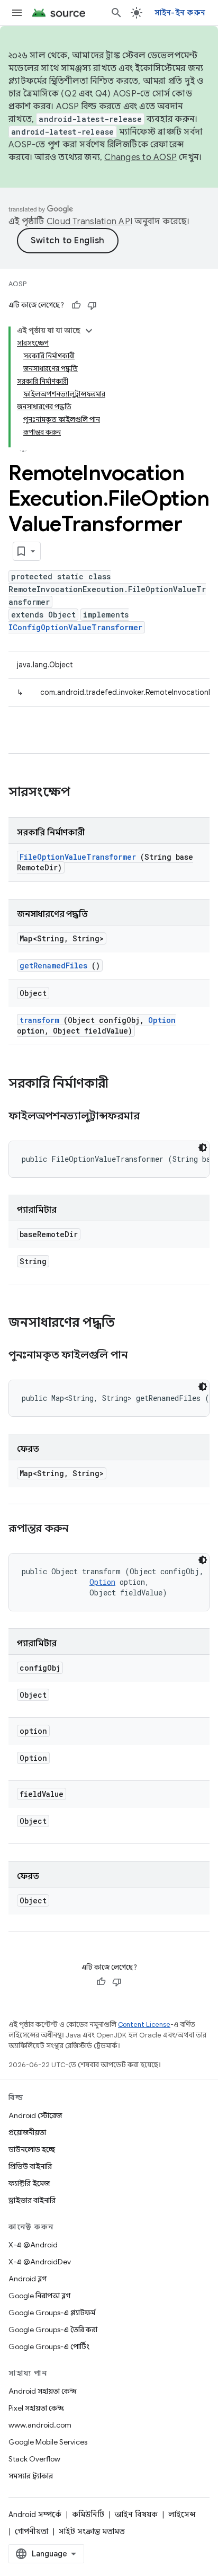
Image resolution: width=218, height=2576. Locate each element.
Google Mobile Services (48, 2442)
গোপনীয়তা (31, 2531)
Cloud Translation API (89, 222)
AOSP (17, 284)
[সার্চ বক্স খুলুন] (116, 13)
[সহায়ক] (76, 305)
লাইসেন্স (182, 2515)
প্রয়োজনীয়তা (27, 2132)
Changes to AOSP (140, 157)
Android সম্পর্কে (35, 2515)
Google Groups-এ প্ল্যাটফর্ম (52, 2313)
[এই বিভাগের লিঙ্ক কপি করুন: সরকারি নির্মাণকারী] (122, 1084)
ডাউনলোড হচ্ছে (32, 2149)
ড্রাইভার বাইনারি (32, 2200)
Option (162, 1020)
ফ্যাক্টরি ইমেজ (29, 2183)
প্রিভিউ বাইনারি (30, 2166)
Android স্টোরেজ (35, 2115)
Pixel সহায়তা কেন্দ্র (36, 2408)
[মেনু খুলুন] (17, 13)
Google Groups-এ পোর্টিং (49, 2346)
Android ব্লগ (28, 2279)
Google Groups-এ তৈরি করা (53, 2330)
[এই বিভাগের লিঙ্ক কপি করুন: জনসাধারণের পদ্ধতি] (129, 1324)
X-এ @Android (33, 2245)
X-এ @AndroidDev (40, 2262)
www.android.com (40, 2425)
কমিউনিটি (88, 2515)
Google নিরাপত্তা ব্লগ (39, 2296)
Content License (144, 2024)
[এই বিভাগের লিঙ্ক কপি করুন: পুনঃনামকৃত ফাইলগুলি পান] (140, 1356)
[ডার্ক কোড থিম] (203, 1148)
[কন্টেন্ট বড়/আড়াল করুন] (89, 331)
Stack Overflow (34, 2459)
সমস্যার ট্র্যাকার (31, 2476)
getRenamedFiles (53, 965)
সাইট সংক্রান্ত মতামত (92, 2531)
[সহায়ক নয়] (92, 305)
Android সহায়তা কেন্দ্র (43, 2391)
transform (39, 1020)
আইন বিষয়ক (136, 2515)
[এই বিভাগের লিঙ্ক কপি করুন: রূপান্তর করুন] (81, 1529)
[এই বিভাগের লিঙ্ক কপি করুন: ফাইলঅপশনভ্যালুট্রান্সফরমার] (152, 1117)
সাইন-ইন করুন (180, 13)
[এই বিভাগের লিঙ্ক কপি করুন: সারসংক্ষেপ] (84, 793)
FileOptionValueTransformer (78, 857)
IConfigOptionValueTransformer (75, 627)
